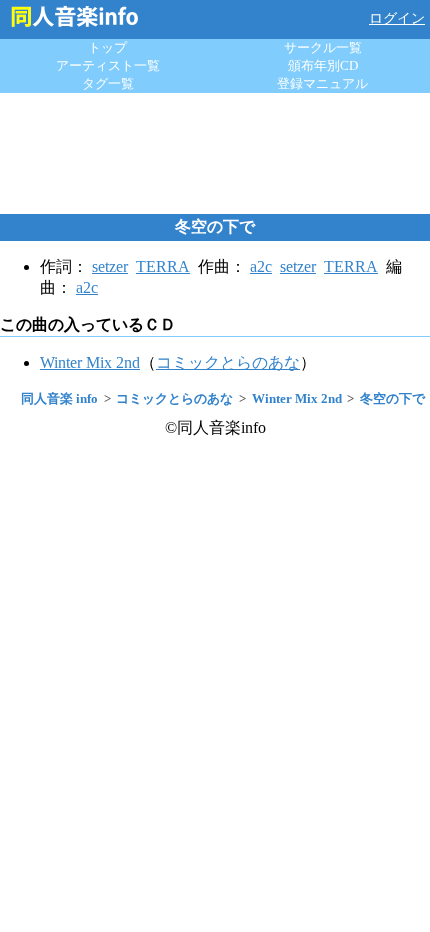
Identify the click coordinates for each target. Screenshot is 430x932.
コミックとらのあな (228, 362)
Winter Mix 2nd (90, 362)
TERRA (163, 266)
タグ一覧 (108, 83)
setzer (110, 266)
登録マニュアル (322, 83)
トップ (107, 47)
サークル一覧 (323, 47)
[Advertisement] (215, 153)
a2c (261, 266)
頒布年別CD (323, 65)
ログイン (397, 18)
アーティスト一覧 (108, 65)
